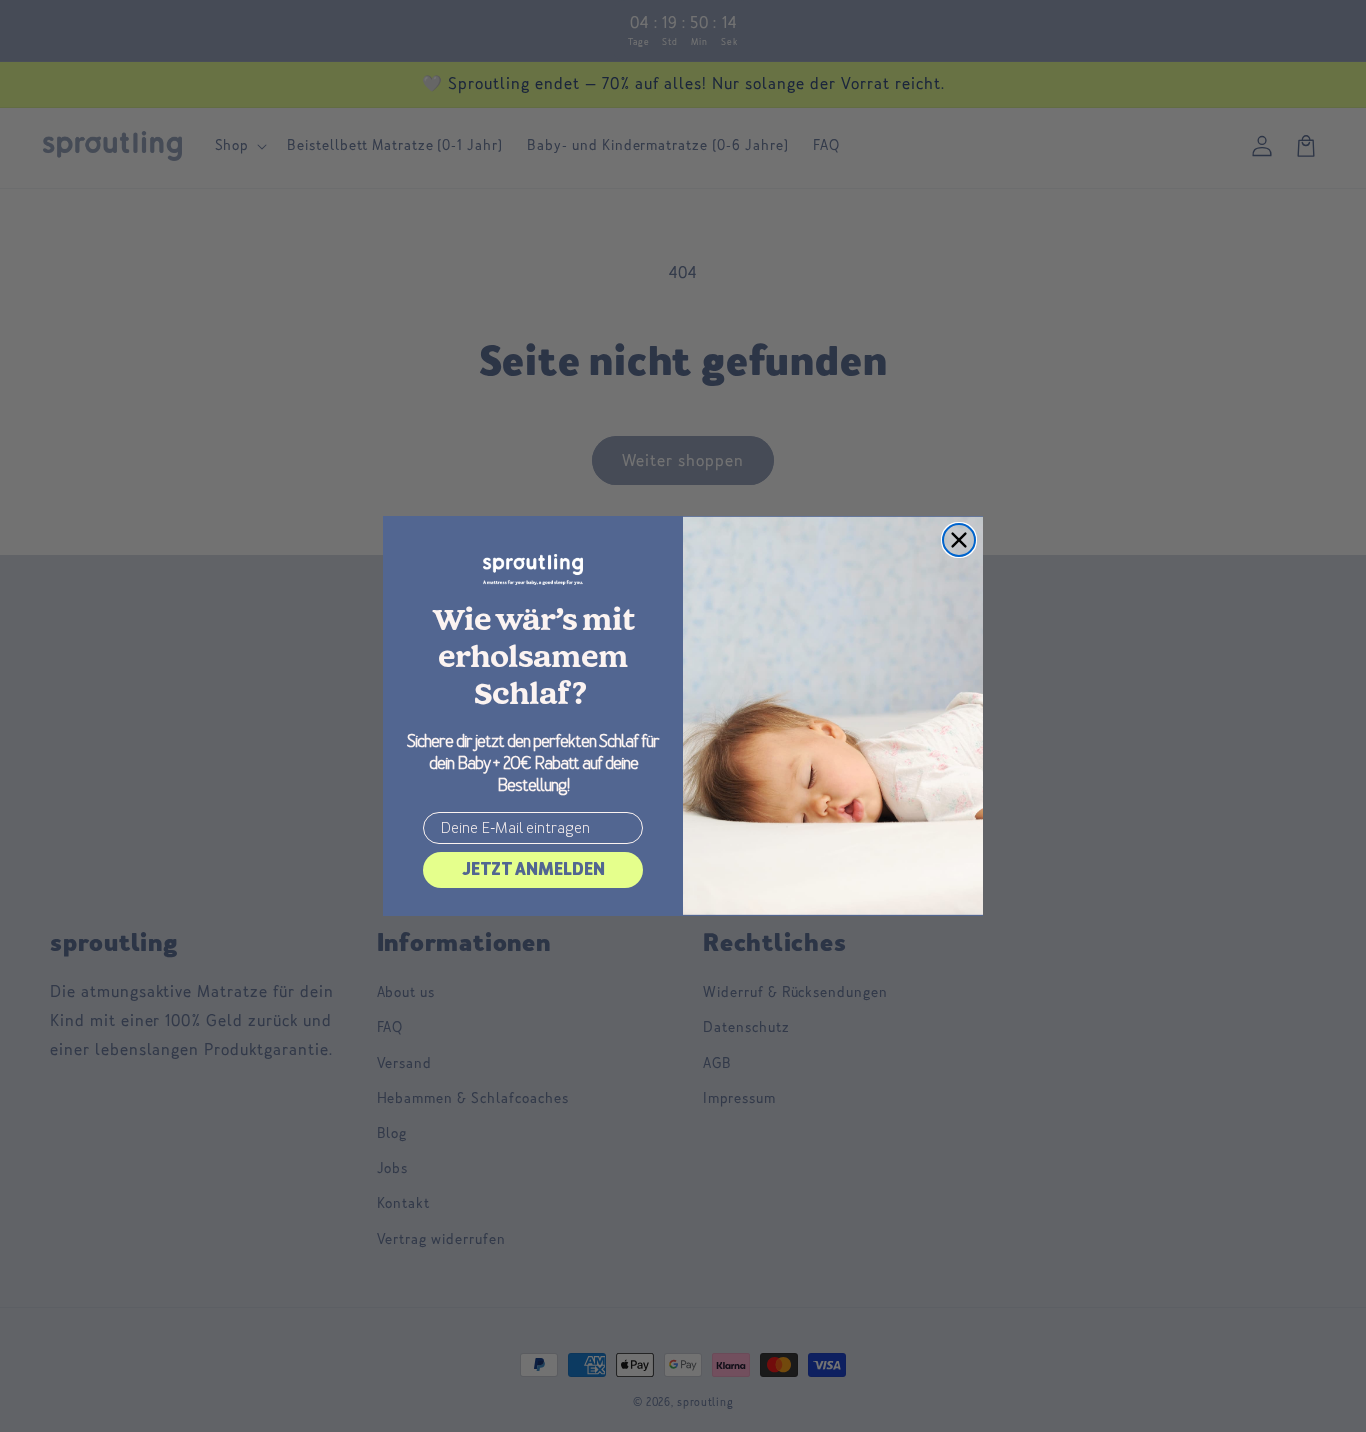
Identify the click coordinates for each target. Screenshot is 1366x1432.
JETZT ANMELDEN (533, 869)
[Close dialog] (959, 540)
